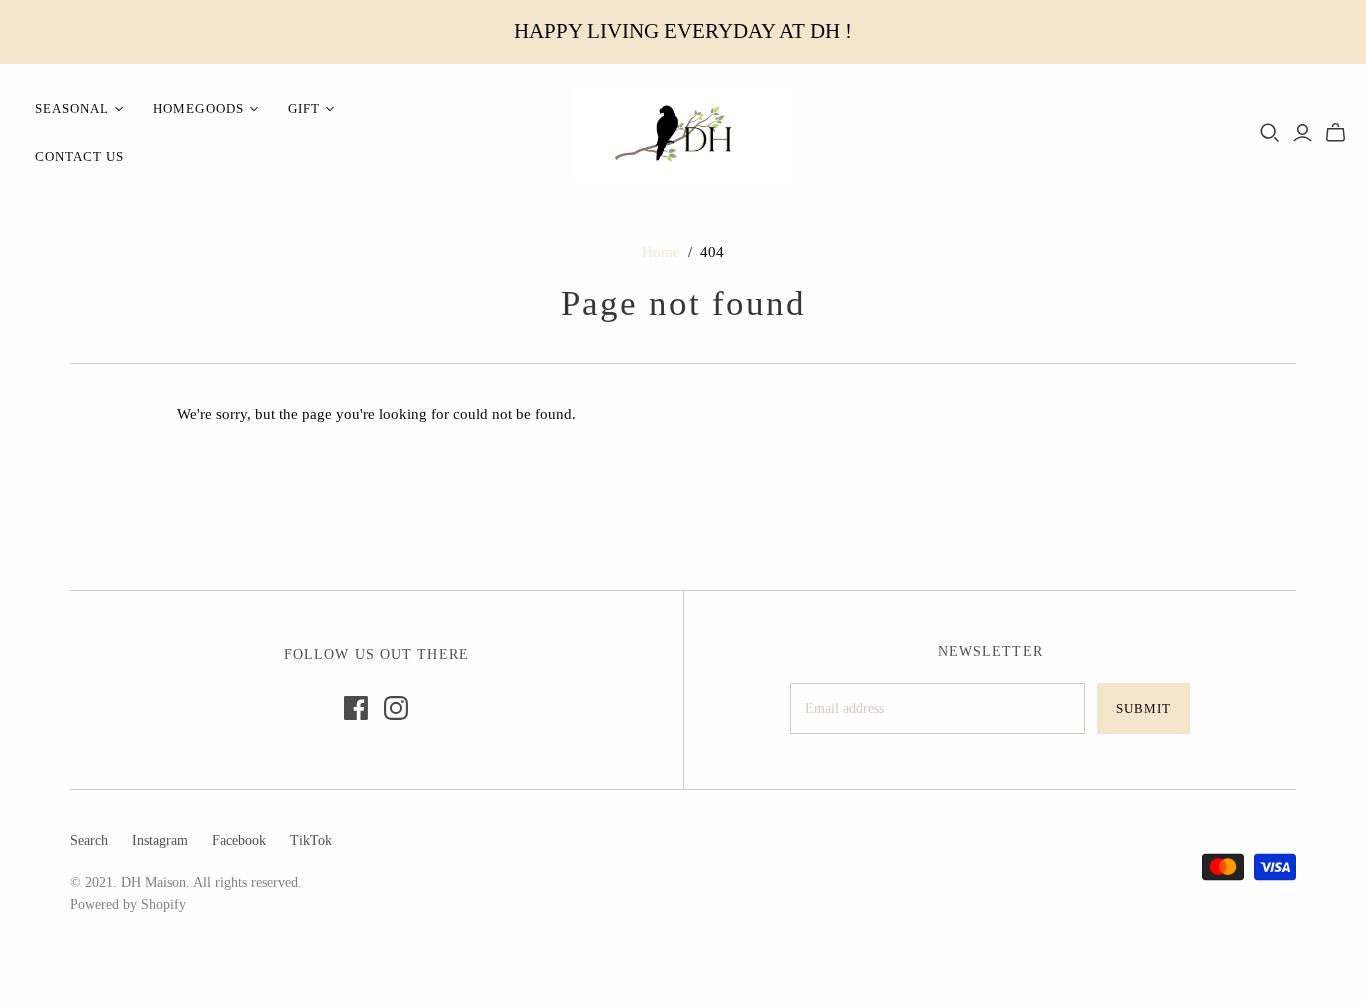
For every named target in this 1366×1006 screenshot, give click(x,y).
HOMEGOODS (198, 108)
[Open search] (1270, 133)
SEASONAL (72, 108)
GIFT (304, 108)
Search (89, 840)
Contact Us (79, 156)
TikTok (311, 840)
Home (661, 252)
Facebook (239, 840)
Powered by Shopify (128, 904)
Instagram (160, 840)
